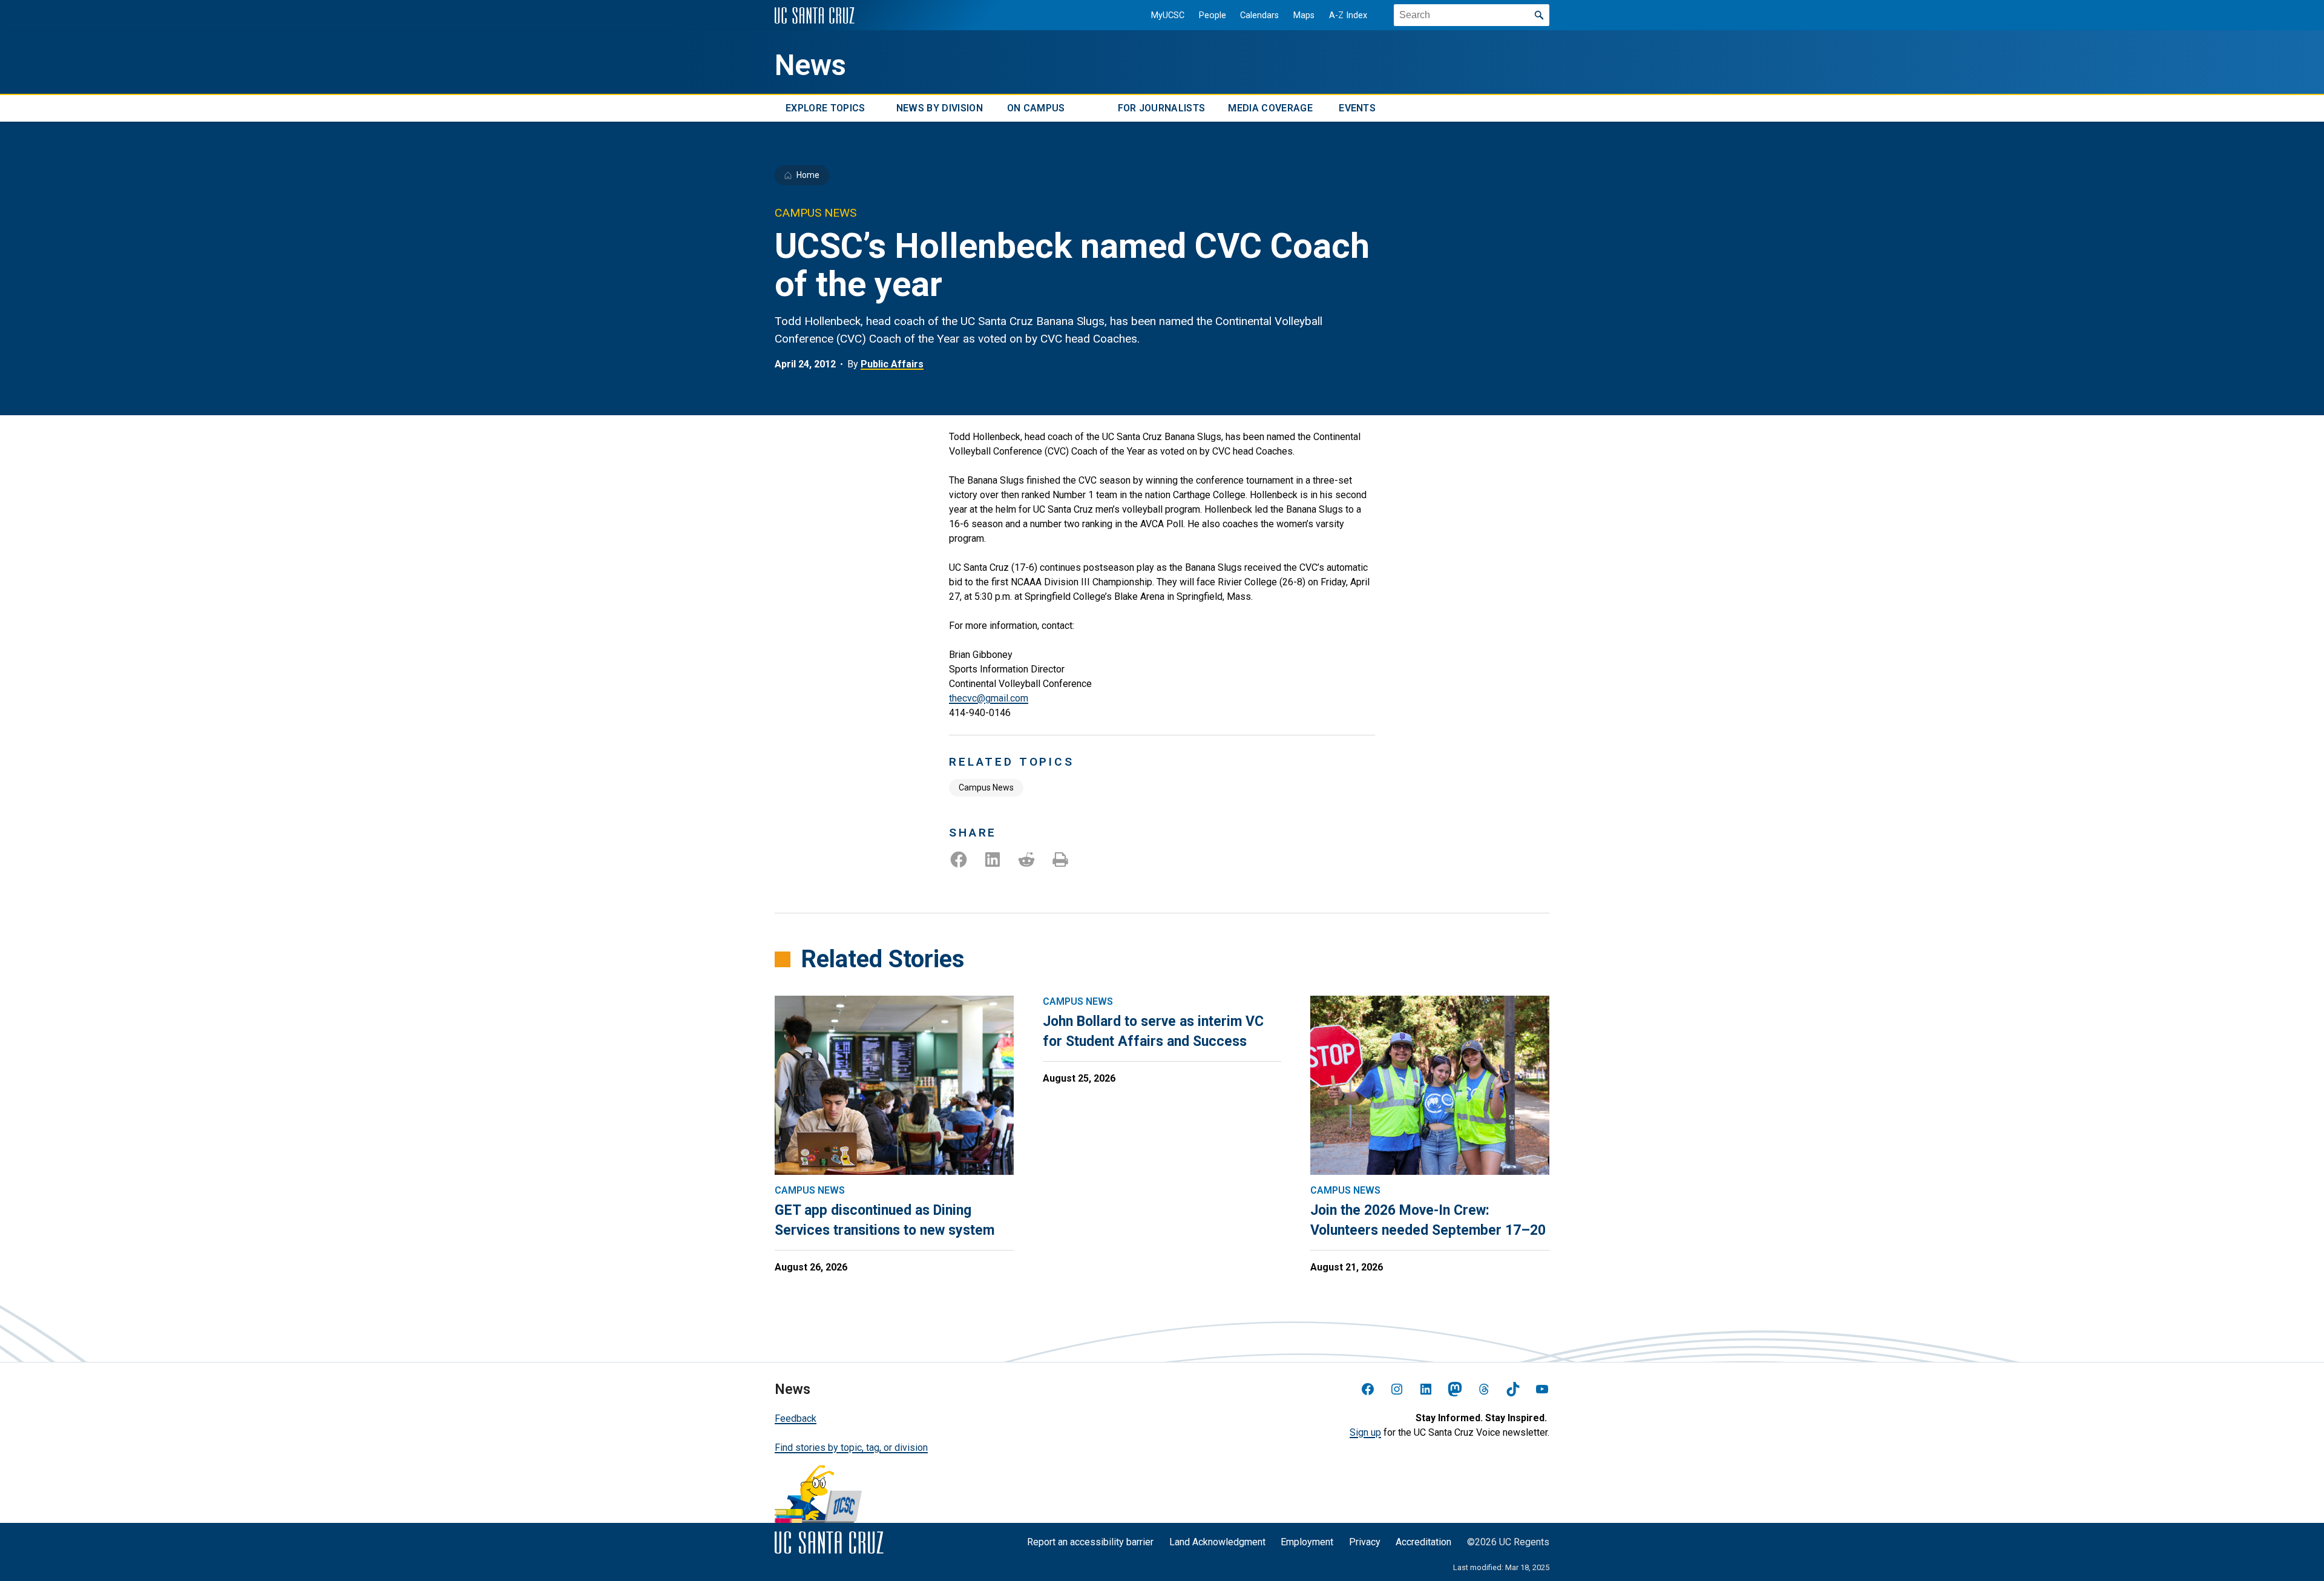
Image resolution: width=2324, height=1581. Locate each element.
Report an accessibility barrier (1090, 1542)
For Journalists (1162, 108)
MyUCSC (1168, 15)
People (1213, 15)
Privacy (1365, 1542)
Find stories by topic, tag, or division (851, 1448)
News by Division (940, 108)
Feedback (796, 1418)
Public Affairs (892, 364)
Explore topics (825, 108)
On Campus (1036, 108)
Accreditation (1423, 1542)
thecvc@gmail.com (989, 698)
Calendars (1259, 15)
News (810, 65)
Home (808, 175)
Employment (1307, 1542)
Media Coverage (1270, 108)
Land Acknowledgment (1217, 1542)
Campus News (986, 787)
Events (1357, 108)
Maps (1304, 15)
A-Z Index (1348, 15)
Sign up (1365, 1432)
